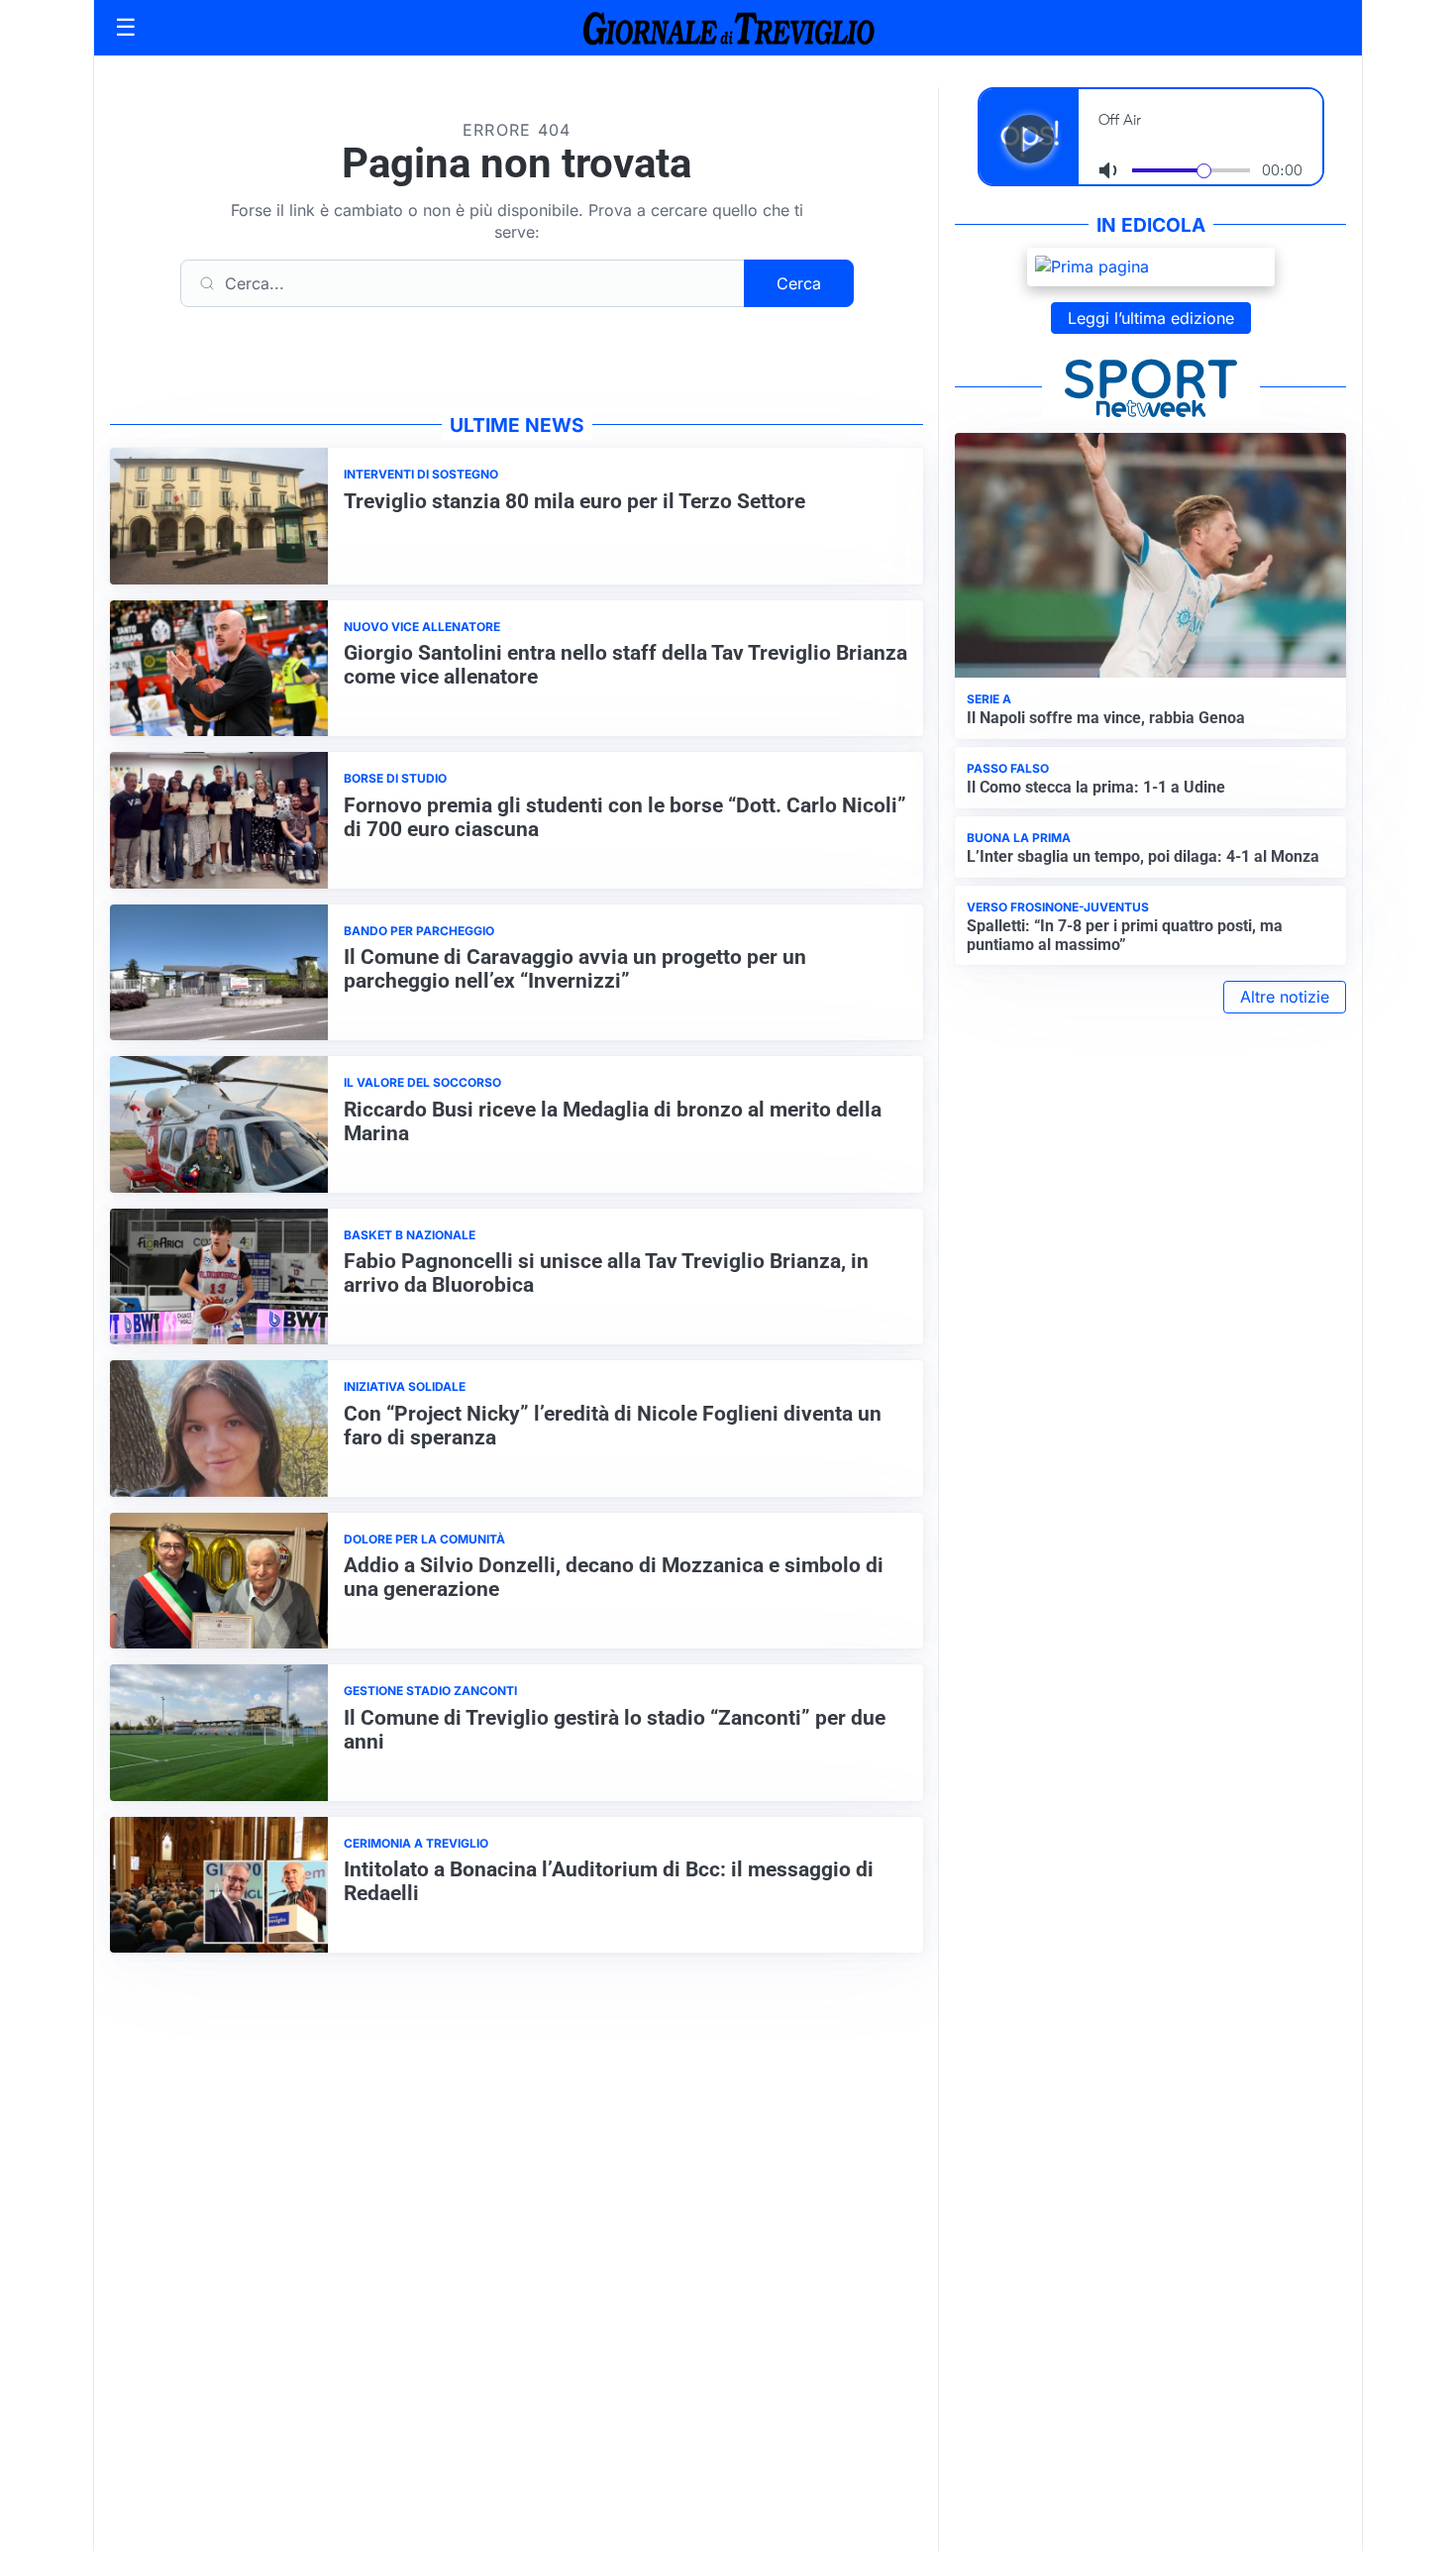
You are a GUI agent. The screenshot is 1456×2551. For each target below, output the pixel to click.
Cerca (799, 283)
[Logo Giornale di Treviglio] (728, 27)
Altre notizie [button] (1285, 997)
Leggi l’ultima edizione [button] (1151, 318)
